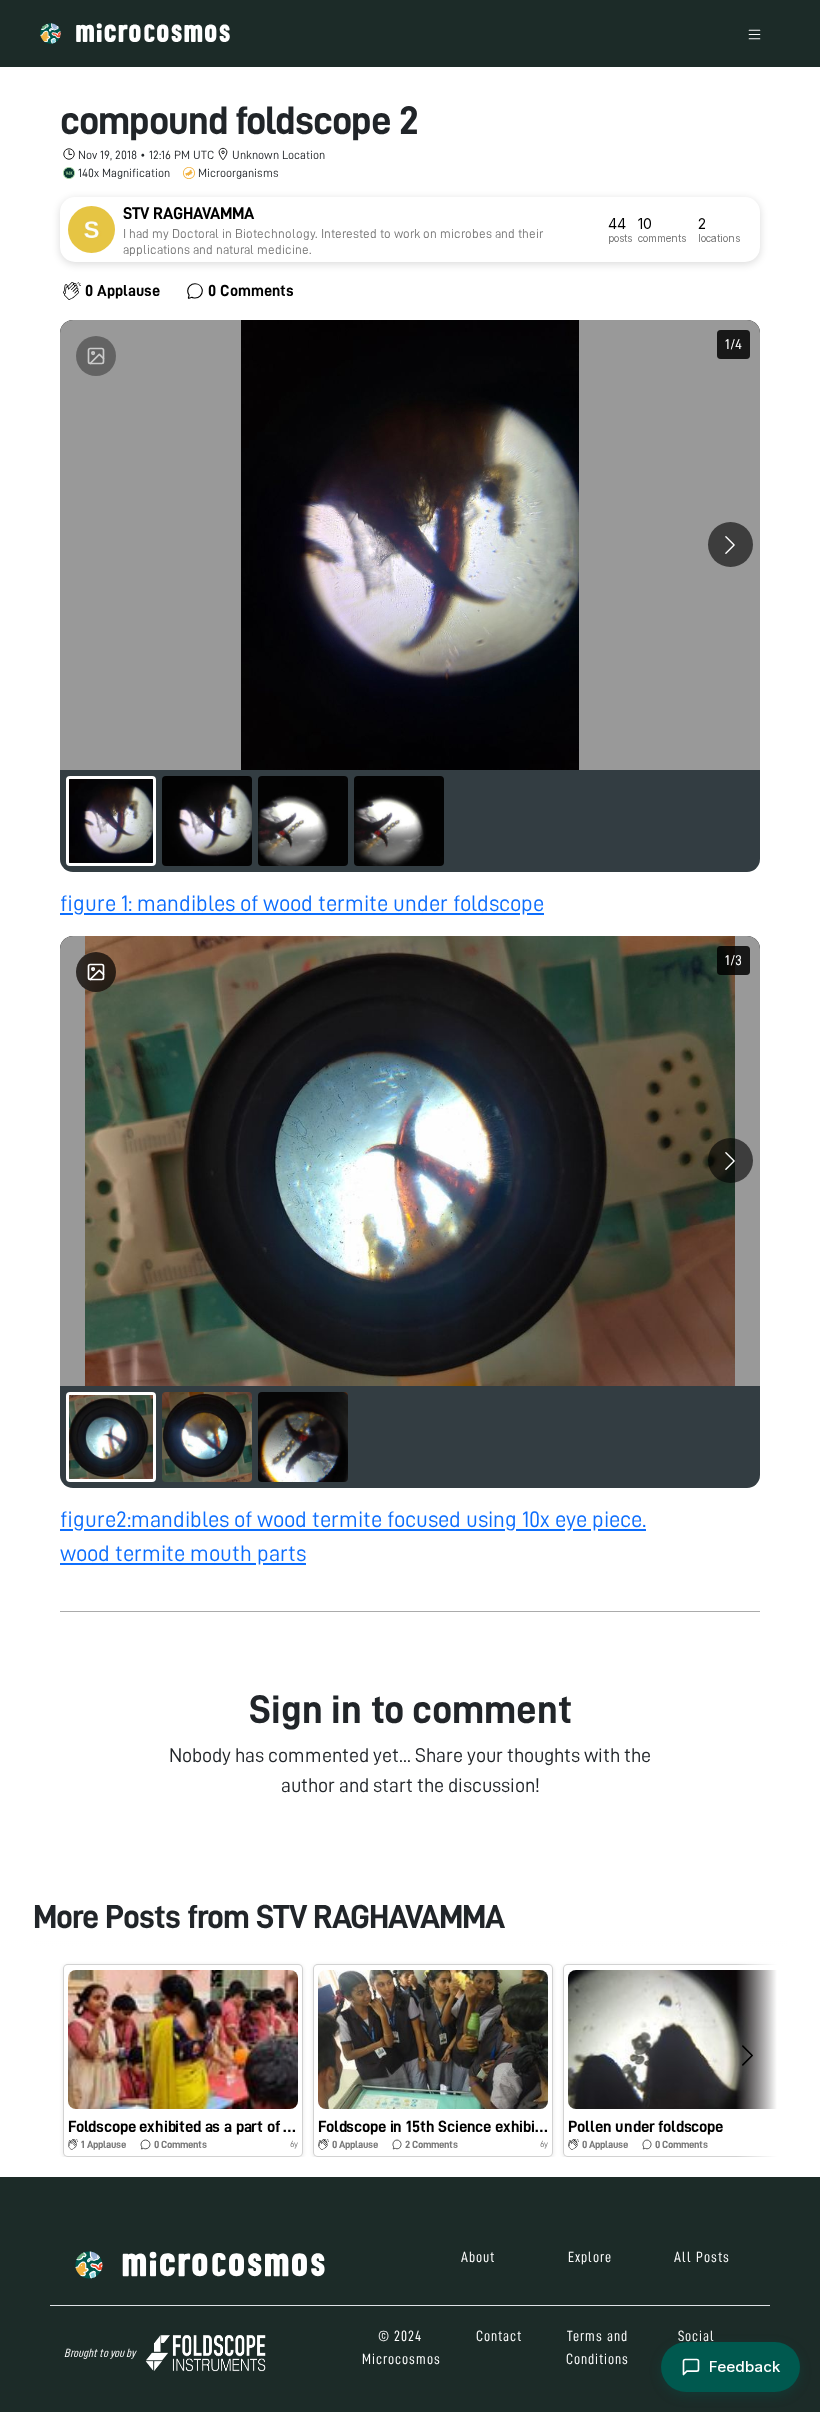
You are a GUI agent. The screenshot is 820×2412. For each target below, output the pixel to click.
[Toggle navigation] (754, 33)
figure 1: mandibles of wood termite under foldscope (302, 903)
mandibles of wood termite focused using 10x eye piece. (388, 1519)
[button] (183, 2060)
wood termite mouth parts (183, 1553)
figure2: (95, 1519)
